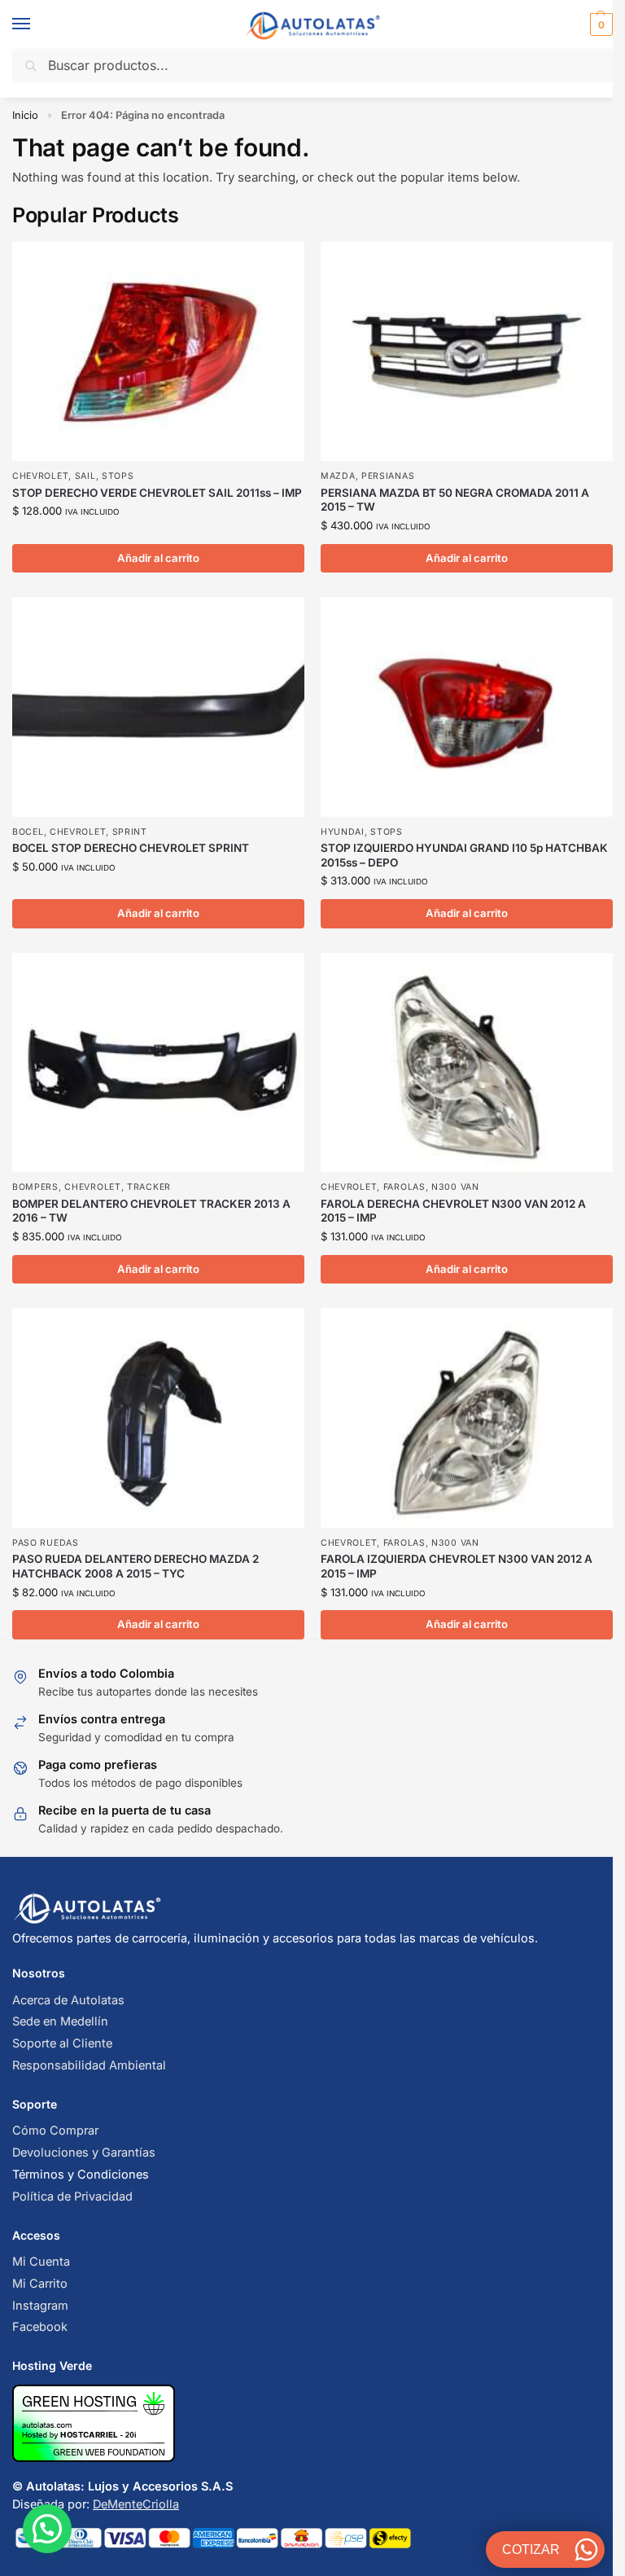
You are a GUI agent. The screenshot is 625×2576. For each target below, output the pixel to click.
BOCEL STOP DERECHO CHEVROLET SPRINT (131, 848)
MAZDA (338, 476)
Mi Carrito (40, 2284)
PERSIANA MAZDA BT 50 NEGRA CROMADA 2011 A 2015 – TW (455, 500)
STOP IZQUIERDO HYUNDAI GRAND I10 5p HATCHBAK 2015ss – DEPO (464, 855)
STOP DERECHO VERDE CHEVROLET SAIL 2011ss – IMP (157, 493)
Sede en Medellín (60, 2021)
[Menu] (37, 24)
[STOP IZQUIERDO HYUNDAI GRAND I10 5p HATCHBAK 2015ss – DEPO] (467, 707)
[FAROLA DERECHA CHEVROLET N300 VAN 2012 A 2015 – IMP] (467, 1062)
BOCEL (28, 832)
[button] (599, 24)
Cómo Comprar (55, 2131)
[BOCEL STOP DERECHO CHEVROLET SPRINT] (158, 707)
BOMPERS (35, 1187)
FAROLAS (404, 1187)
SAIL (85, 476)
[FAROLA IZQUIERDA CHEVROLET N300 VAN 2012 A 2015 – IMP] (467, 1417)
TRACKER (149, 1187)
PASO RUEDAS (46, 1543)
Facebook (40, 2327)
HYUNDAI (343, 832)
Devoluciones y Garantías (84, 2153)
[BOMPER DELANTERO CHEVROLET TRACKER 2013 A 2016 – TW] (158, 1062)
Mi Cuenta (41, 2262)
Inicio (25, 115)
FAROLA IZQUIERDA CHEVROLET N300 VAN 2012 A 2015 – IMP (457, 1566)
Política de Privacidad (72, 2196)
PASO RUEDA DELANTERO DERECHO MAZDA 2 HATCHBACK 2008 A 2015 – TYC (135, 1566)
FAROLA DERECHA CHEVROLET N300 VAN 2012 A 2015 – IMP (453, 1211)
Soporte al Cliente (62, 2043)
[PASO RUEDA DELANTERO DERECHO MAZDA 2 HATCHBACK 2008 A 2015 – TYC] (158, 1417)
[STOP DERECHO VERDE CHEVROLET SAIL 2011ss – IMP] (158, 351)
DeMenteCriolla (136, 2504)
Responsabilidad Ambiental (89, 2065)
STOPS (118, 476)
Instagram (40, 2306)
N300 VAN (455, 1187)
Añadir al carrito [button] (158, 558)
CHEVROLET (40, 476)
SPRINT (130, 832)
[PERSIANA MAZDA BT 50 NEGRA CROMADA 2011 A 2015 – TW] (467, 351)
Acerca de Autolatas (68, 2000)
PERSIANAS (388, 476)
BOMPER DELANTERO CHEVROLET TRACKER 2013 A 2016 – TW (151, 1211)
